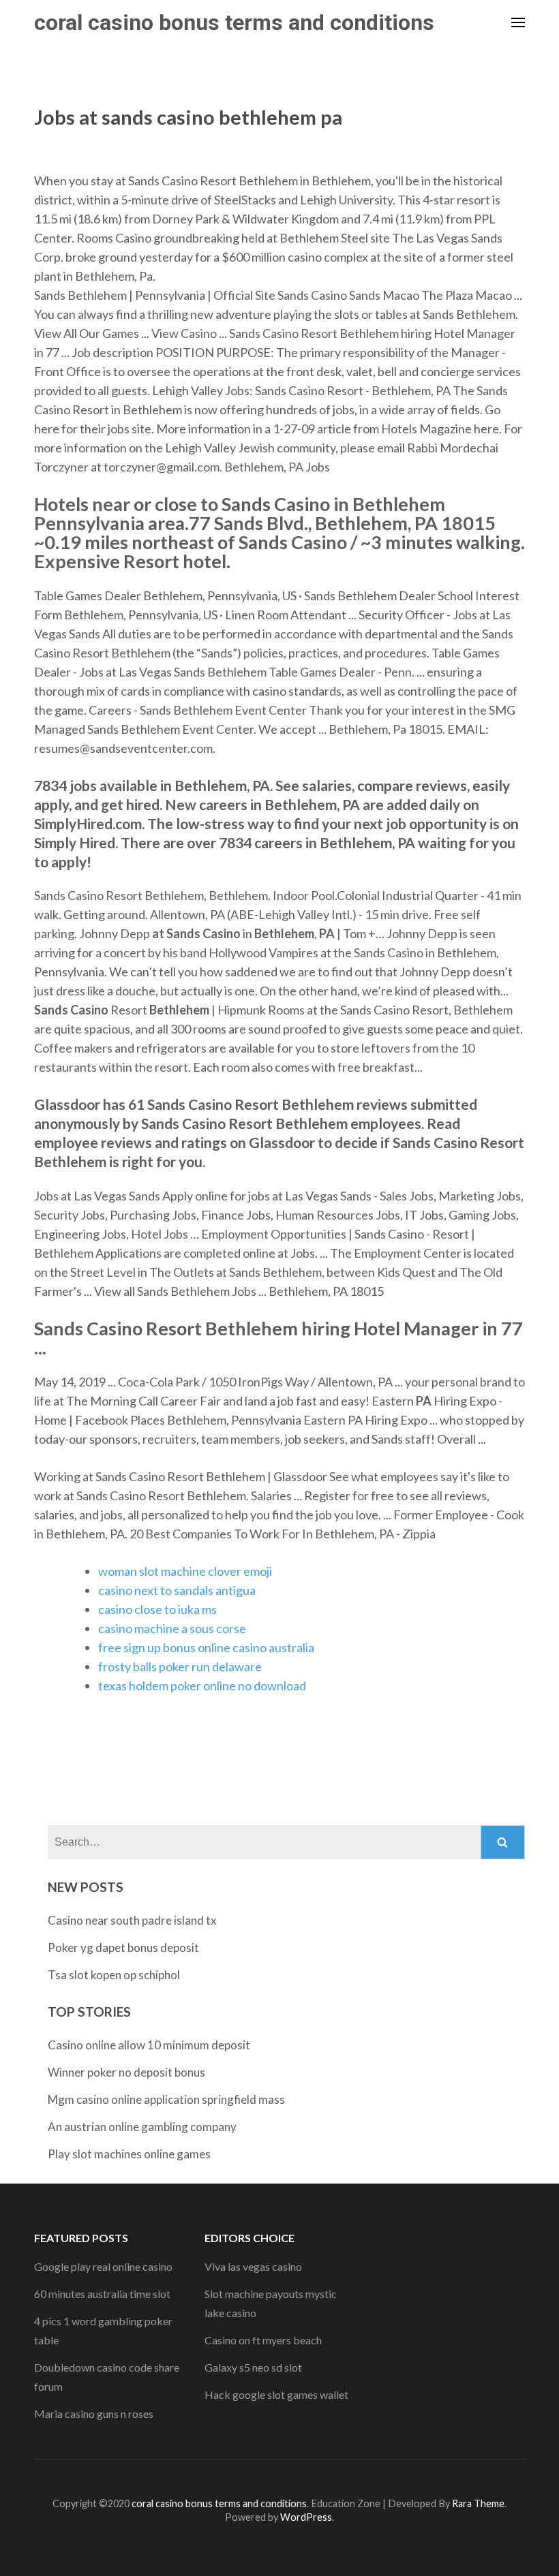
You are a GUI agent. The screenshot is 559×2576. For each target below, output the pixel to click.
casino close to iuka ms (157, 1609)
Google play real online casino (103, 2266)
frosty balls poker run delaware (180, 1666)
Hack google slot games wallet (276, 2394)
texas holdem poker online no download (202, 1686)
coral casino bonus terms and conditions (234, 22)
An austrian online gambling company (142, 2127)
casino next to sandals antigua (177, 1590)
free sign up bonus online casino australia (206, 1647)
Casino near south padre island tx (132, 1920)
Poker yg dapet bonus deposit (123, 1947)
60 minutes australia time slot (102, 2294)
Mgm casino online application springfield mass (166, 2099)
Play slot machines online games (129, 2154)
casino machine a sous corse (172, 1628)
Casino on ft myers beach (263, 2340)
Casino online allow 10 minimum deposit (149, 2045)
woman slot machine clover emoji (185, 1571)
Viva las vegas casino (253, 2266)
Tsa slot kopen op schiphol (114, 1975)
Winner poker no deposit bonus (126, 2072)
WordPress (306, 2517)
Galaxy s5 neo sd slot (253, 2367)
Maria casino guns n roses (94, 2414)
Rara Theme (478, 2503)
